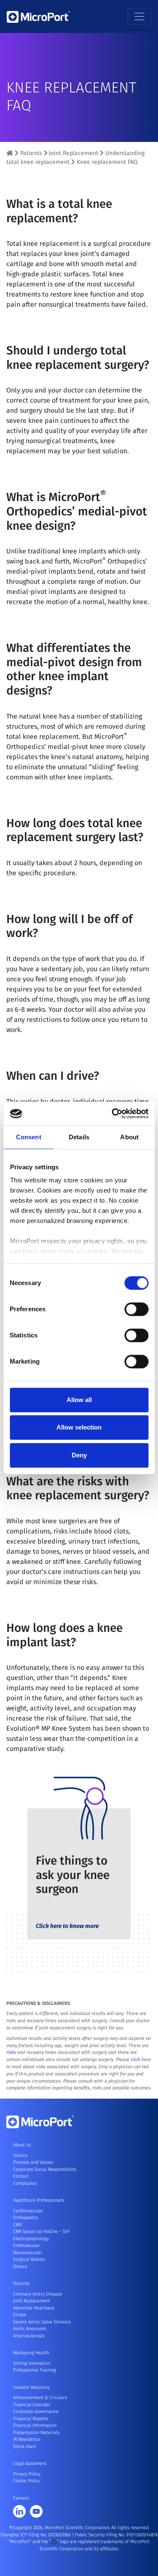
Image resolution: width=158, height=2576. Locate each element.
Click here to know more (67, 1926)
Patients (31, 153)
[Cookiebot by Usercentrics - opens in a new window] (112, 1114)
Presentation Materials (36, 2433)
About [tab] (129, 1137)
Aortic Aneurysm (29, 2329)
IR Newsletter (27, 2439)
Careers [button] (21, 2498)
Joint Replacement (74, 153)
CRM (17, 2225)
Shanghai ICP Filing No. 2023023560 (36, 2535)
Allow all (79, 1400)
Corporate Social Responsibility (45, 2169)
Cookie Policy (26, 2481)
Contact (21, 2176)
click (135, 2060)
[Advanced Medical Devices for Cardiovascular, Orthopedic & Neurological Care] (10, 153)
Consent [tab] (29, 1137)
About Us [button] (22, 2145)
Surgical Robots (29, 2259)
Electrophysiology (31, 2239)
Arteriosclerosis (29, 2336)
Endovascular (27, 2245)
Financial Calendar (32, 2405)
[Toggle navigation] (139, 16)
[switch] (136, 1309)
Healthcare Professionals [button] (39, 2200)
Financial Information (35, 2425)
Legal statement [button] (30, 2463)
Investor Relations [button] (31, 2387)
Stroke (20, 2315)
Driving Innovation (32, 2363)
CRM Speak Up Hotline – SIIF (42, 2232)
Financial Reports (31, 2419)
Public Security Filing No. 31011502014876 (116, 2535)
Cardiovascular (28, 2211)
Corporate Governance (36, 2411)
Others (20, 2267)
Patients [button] (21, 2283)
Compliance (25, 2183)
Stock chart (24, 2447)
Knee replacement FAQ (107, 162)
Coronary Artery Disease (37, 2294)
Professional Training (35, 2370)
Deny (79, 1455)
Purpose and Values (33, 2162)
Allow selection (79, 1427)
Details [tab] (79, 1137)
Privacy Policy (27, 2474)
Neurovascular (28, 2253)
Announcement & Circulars (40, 2398)
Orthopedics (25, 2218)
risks (11, 2052)
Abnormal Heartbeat (34, 2308)
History (20, 2155)
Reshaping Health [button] (31, 2353)
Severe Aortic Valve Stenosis (42, 2322)
